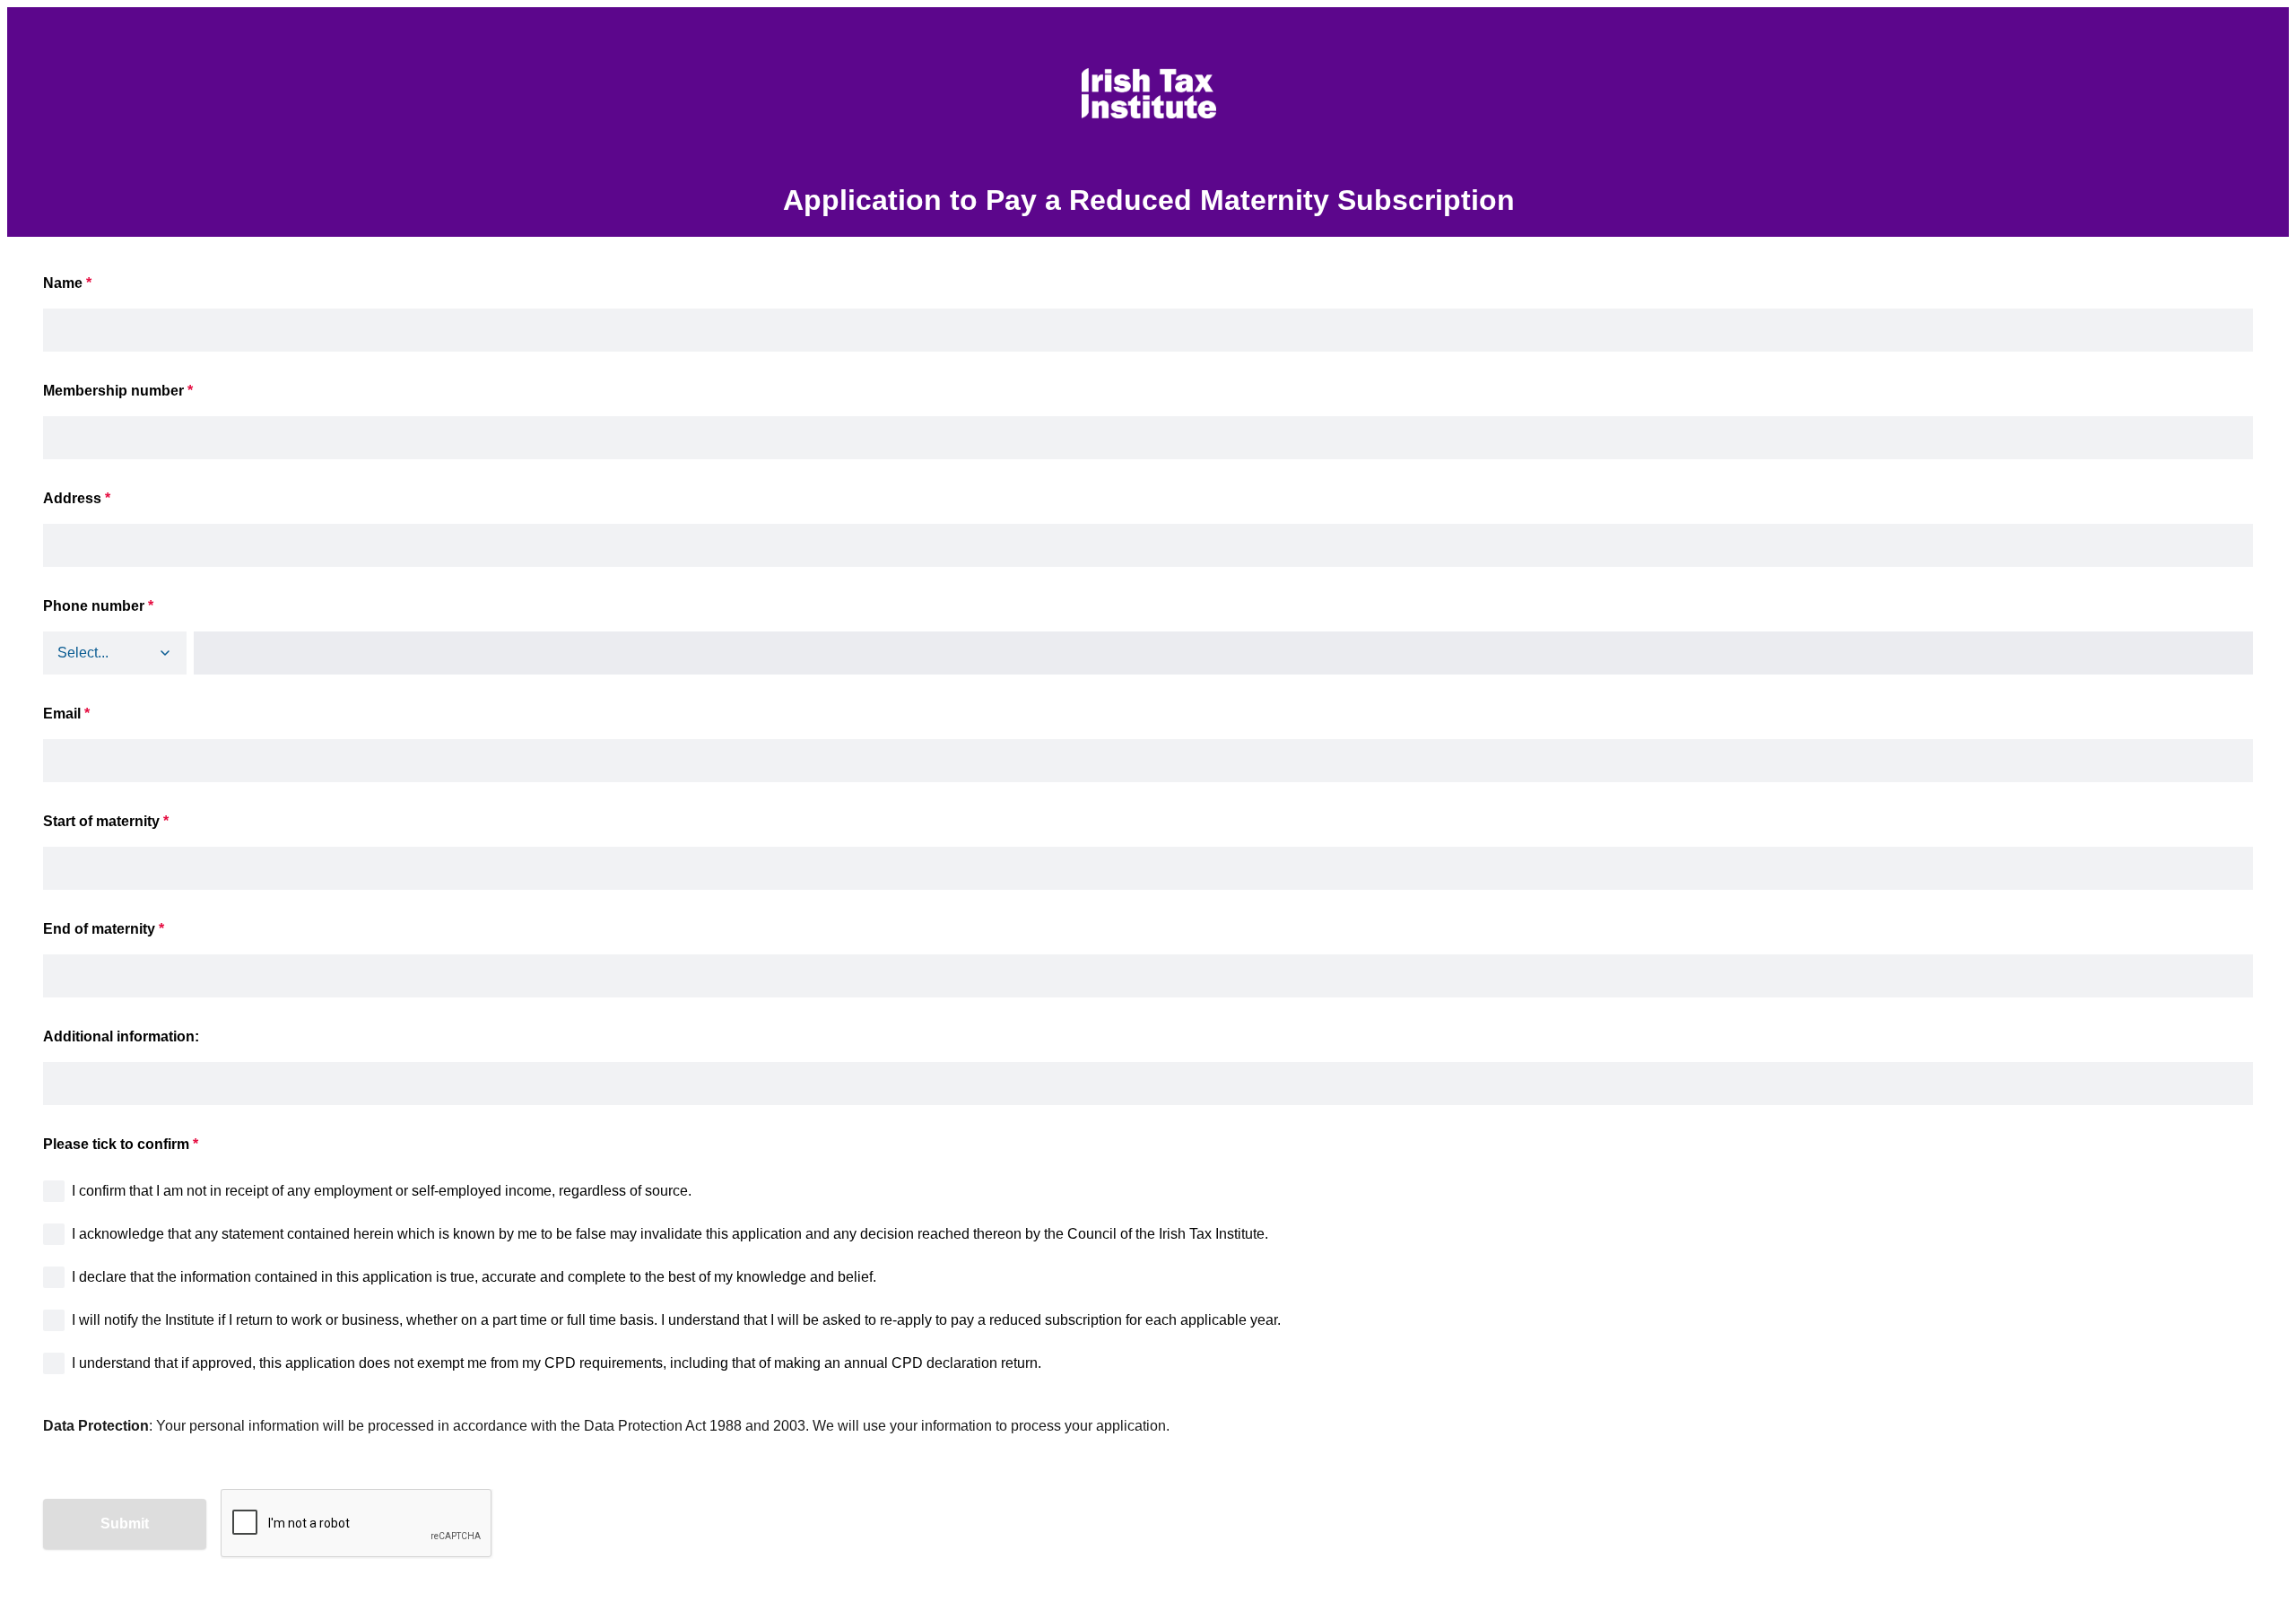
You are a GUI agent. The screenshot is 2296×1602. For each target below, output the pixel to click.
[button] (165, 653)
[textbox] (1148, 850)
